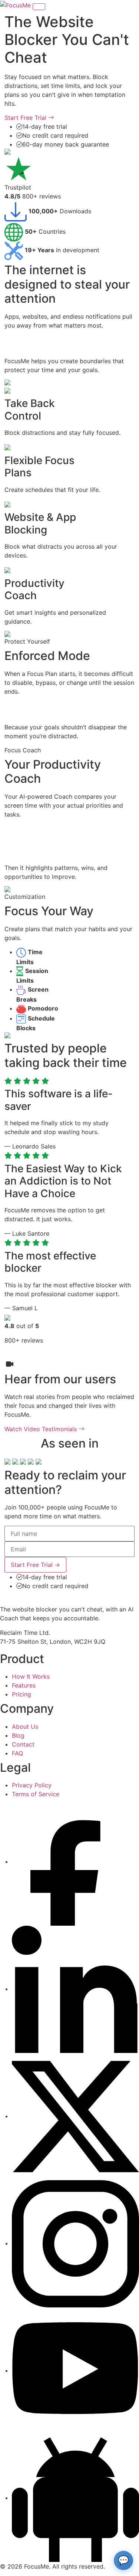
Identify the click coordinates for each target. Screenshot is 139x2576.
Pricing (21, 1694)
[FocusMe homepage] (16, 4)
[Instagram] (75, 2243)
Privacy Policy (32, 1785)
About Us (25, 1726)
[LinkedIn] (75, 1989)
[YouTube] (75, 2370)
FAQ (17, 1753)
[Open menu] (39, 7)
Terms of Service (36, 1794)
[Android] (75, 2498)
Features (24, 1685)
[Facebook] (75, 1862)
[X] (75, 2116)
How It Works (31, 1676)
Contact (23, 1744)
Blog (18, 1735)
